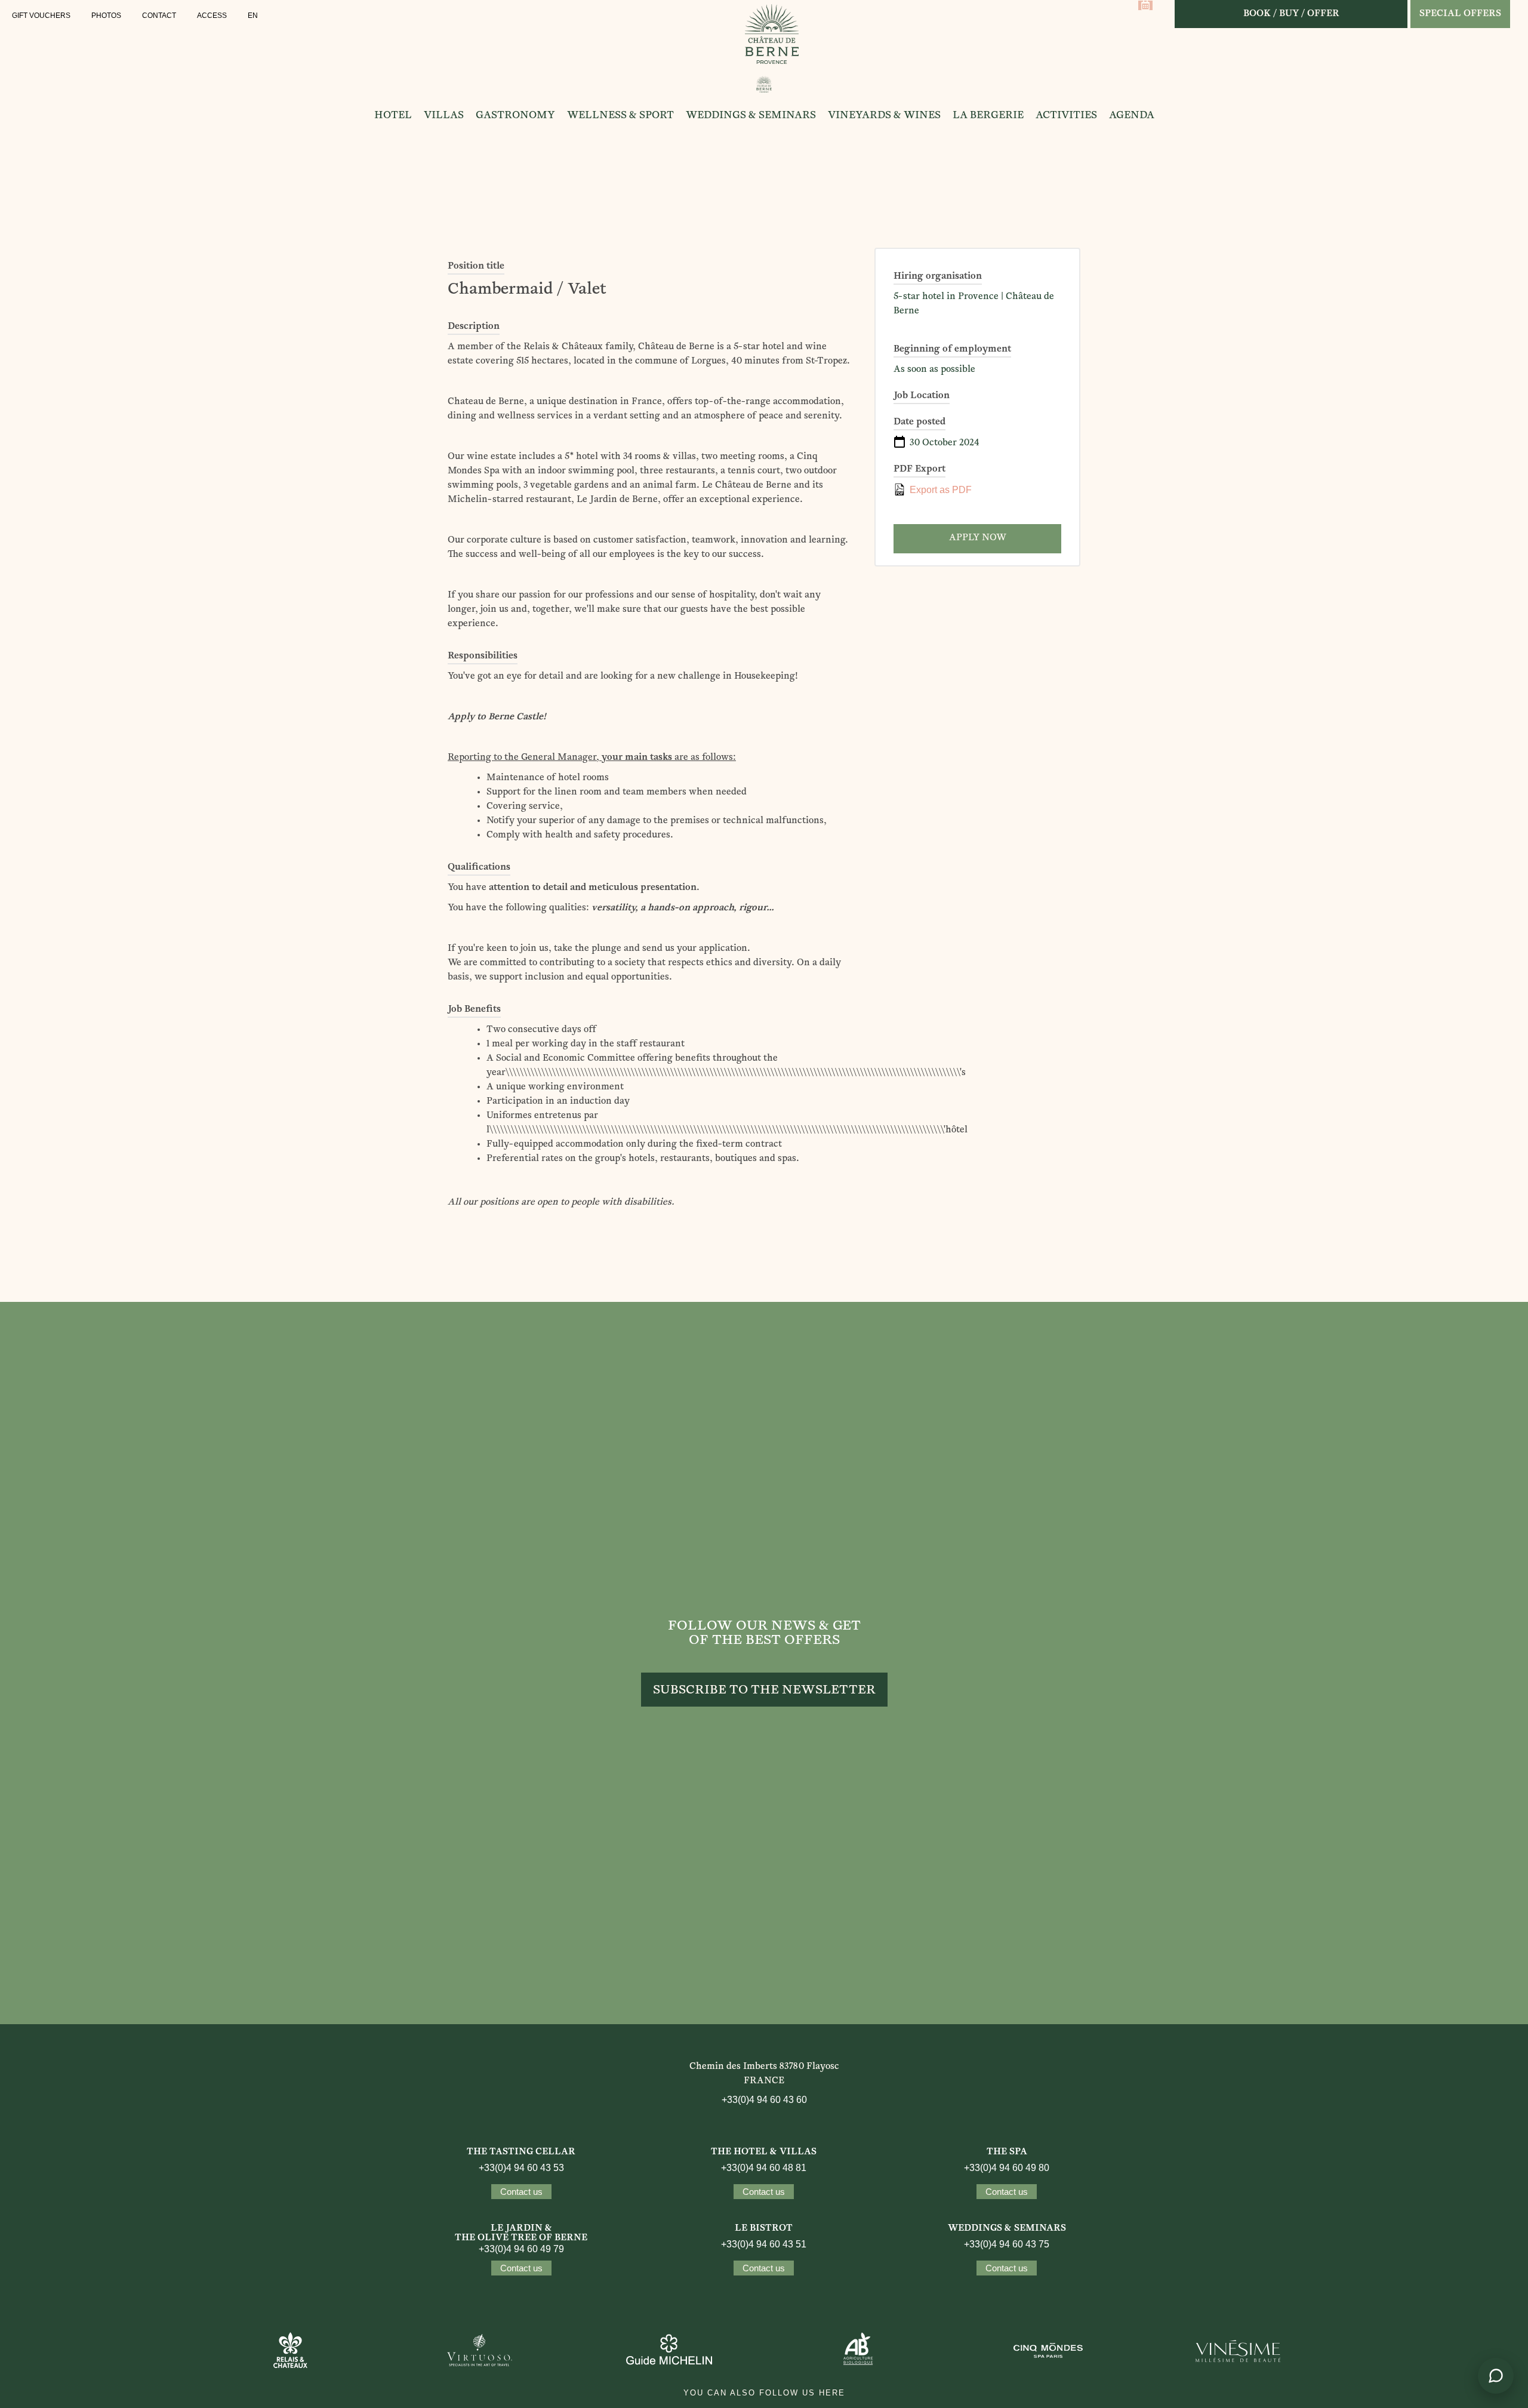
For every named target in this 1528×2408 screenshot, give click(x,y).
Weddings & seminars (751, 116)
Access (212, 16)
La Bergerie (988, 116)
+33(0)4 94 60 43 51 (764, 2244)
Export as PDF (939, 490)
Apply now (978, 538)
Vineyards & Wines (884, 116)
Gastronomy (515, 116)
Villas (444, 116)
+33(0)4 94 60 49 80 (1007, 2168)
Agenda (1132, 116)
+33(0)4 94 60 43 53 (521, 2168)
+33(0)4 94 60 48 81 (764, 2168)
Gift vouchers (41, 16)
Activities (1066, 116)
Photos (106, 16)
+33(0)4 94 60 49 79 (521, 2249)
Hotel (393, 116)
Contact (159, 16)
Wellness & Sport (620, 116)
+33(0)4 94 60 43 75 (1007, 2244)
